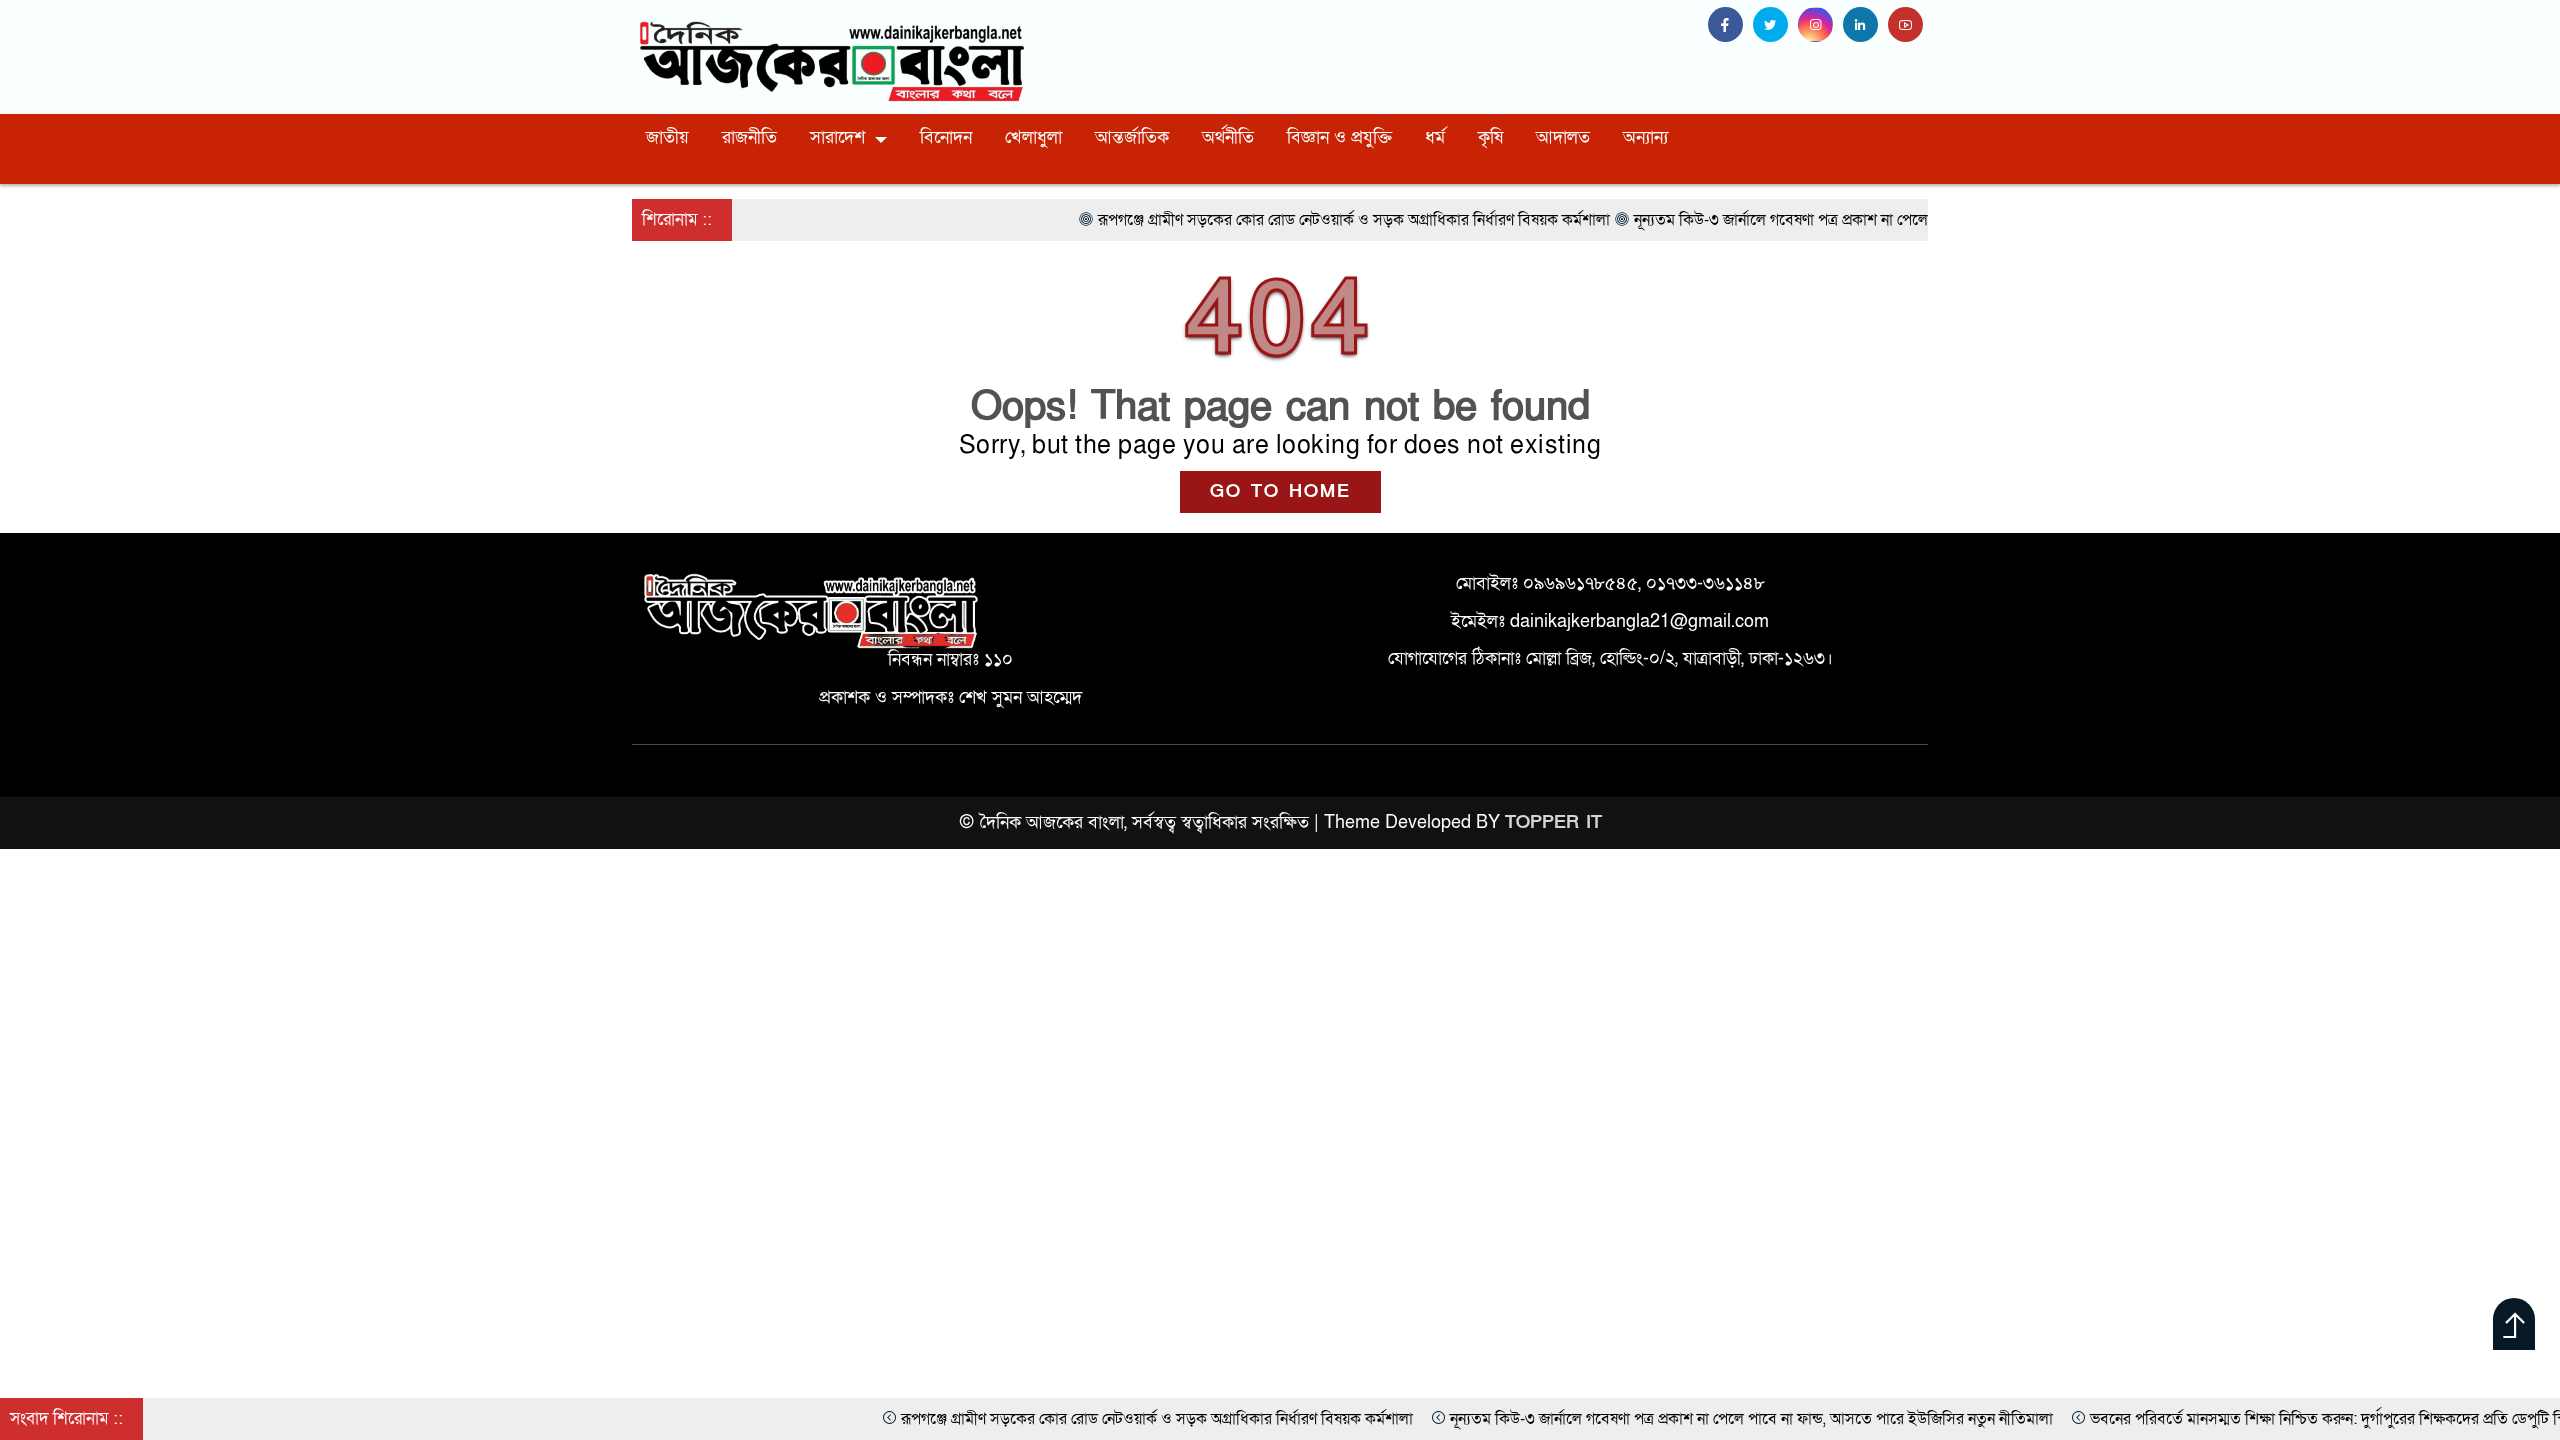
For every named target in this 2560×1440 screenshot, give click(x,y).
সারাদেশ (837, 137)
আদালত (1563, 137)
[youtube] (1908, 25)
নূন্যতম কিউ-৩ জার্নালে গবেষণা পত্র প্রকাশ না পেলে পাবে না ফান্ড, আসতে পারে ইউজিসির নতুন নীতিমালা (1609, 1419)
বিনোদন (946, 137)
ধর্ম (1435, 137)
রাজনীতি (749, 137)
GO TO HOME (1280, 491)
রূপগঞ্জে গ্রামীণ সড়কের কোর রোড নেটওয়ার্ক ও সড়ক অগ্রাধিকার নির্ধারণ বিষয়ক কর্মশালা (1015, 1419)
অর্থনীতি (1228, 137)
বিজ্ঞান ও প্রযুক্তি (1339, 137)
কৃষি (1490, 137)
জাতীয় (667, 137)
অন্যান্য (1645, 137)
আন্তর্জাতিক (1132, 137)
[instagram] (1820, 25)
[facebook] (1730, 25)
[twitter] (1775, 25)
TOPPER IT (1553, 822)
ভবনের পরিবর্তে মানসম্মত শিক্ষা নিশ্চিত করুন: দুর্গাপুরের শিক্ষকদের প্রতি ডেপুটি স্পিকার (2202, 1419)
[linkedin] (1865, 25)
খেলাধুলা (1033, 137)
